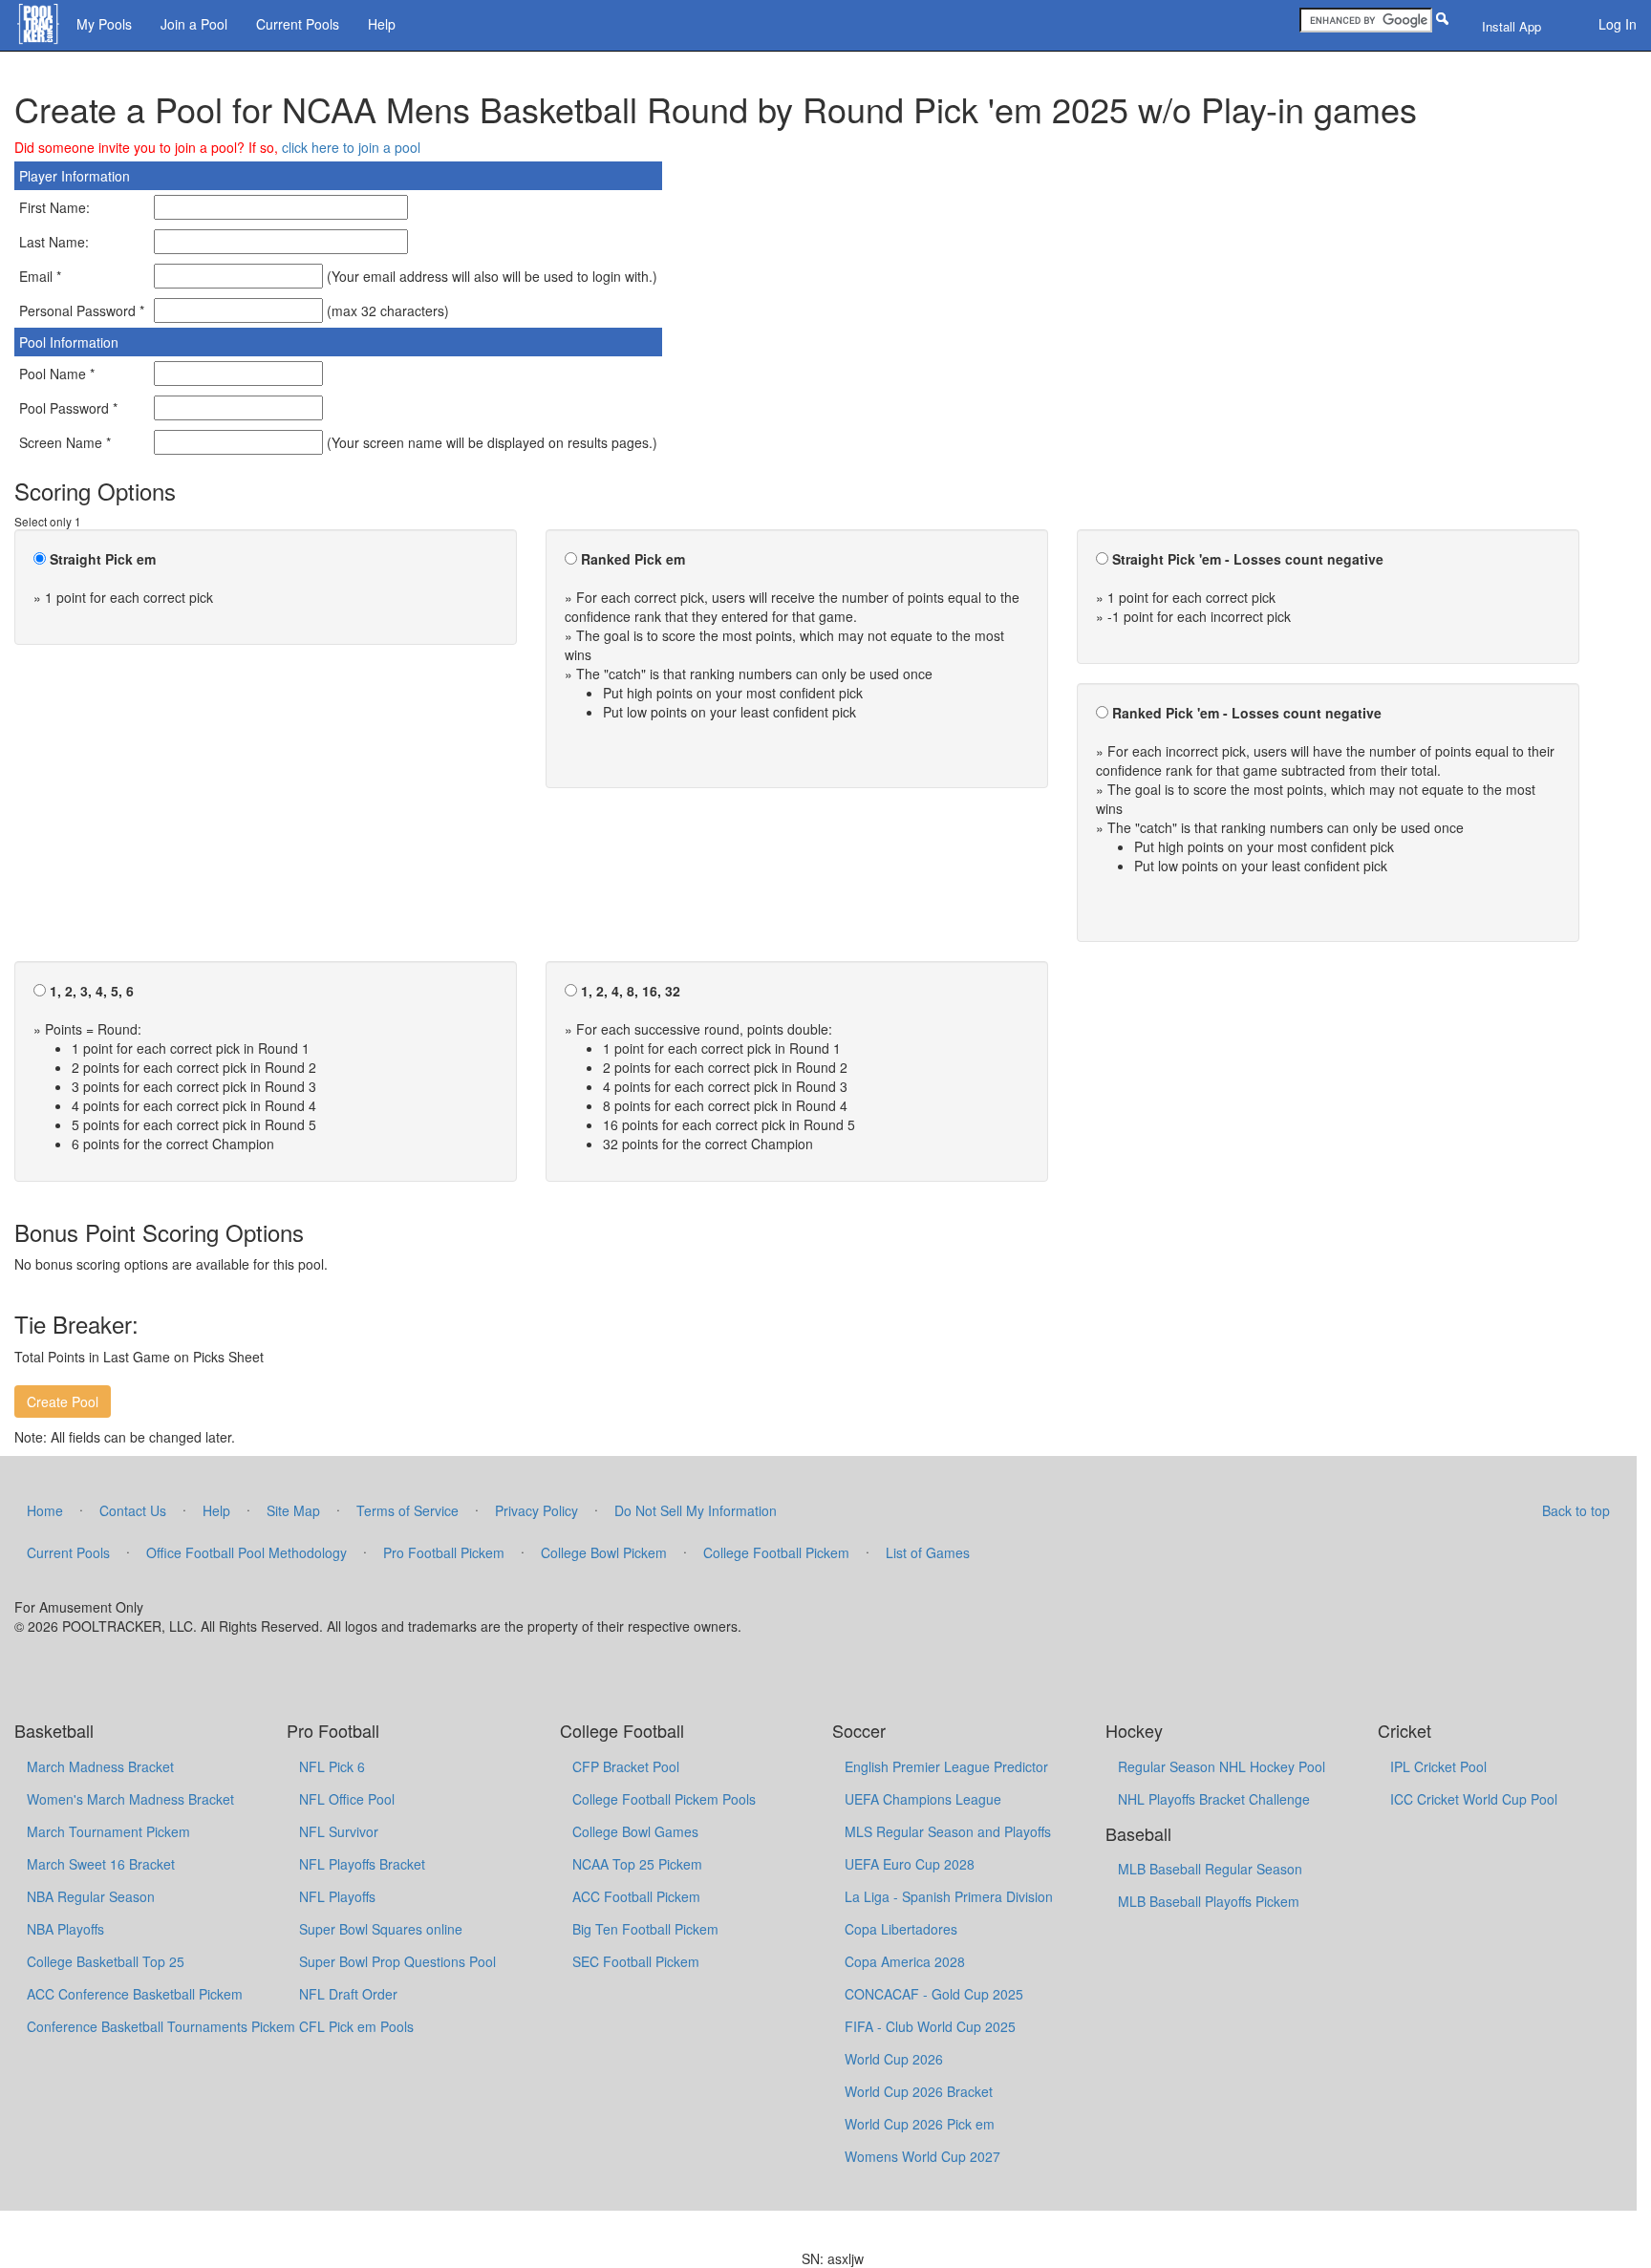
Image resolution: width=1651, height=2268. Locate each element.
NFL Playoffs (337, 1896)
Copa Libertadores (901, 1929)
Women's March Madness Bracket (130, 1799)
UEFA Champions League (923, 1799)
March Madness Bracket (100, 1766)
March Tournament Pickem (108, 1831)
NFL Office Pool (347, 1799)
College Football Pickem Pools (664, 1799)
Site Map (293, 1510)
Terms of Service (407, 1510)
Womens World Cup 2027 (922, 2156)
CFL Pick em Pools (356, 2026)
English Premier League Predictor (946, 1766)
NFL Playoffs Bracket (362, 1864)
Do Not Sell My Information (696, 1510)
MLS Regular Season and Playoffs (948, 1831)
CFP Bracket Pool (626, 1766)
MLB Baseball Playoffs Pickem (1209, 1901)
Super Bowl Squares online (381, 1929)
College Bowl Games (635, 1831)
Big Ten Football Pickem (645, 1929)
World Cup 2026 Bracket (919, 2091)
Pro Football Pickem (444, 1552)
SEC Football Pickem (636, 1961)
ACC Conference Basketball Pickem (135, 1994)
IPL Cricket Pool (1438, 1766)
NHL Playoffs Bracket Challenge (1214, 1799)
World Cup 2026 (894, 2059)
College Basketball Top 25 (106, 1961)
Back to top (1576, 1510)
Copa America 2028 (905, 1961)
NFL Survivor (339, 1831)
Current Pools (298, 24)
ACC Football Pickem (636, 1896)
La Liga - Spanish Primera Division (949, 1896)
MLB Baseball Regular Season (1210, 1869)
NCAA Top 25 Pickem (637, 1864)
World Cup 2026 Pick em (920, 2124)
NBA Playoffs (65, 1929)
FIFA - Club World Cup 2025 (930, 2026)
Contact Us (133, 1510)
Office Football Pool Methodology (247, 1552)
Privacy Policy (536, 1510)
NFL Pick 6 (332, 1766)
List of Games (928, 1552)
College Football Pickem (776, 1552)
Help (382, 24)
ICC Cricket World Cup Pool (1474, 1799)
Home (45, 1510)
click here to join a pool (351, 147)
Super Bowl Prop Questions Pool (397, 1961)
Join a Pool (194, 24)
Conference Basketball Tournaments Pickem (161, 2026)
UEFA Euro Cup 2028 (910, 1864)
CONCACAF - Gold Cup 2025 (934, 1994)
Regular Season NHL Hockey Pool (1222, 1766)
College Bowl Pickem (604, 1552)
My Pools (104, 24)
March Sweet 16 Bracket (101, 1864)
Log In (1618, 24)
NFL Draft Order (348, 1994)
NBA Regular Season (91, 1896)
